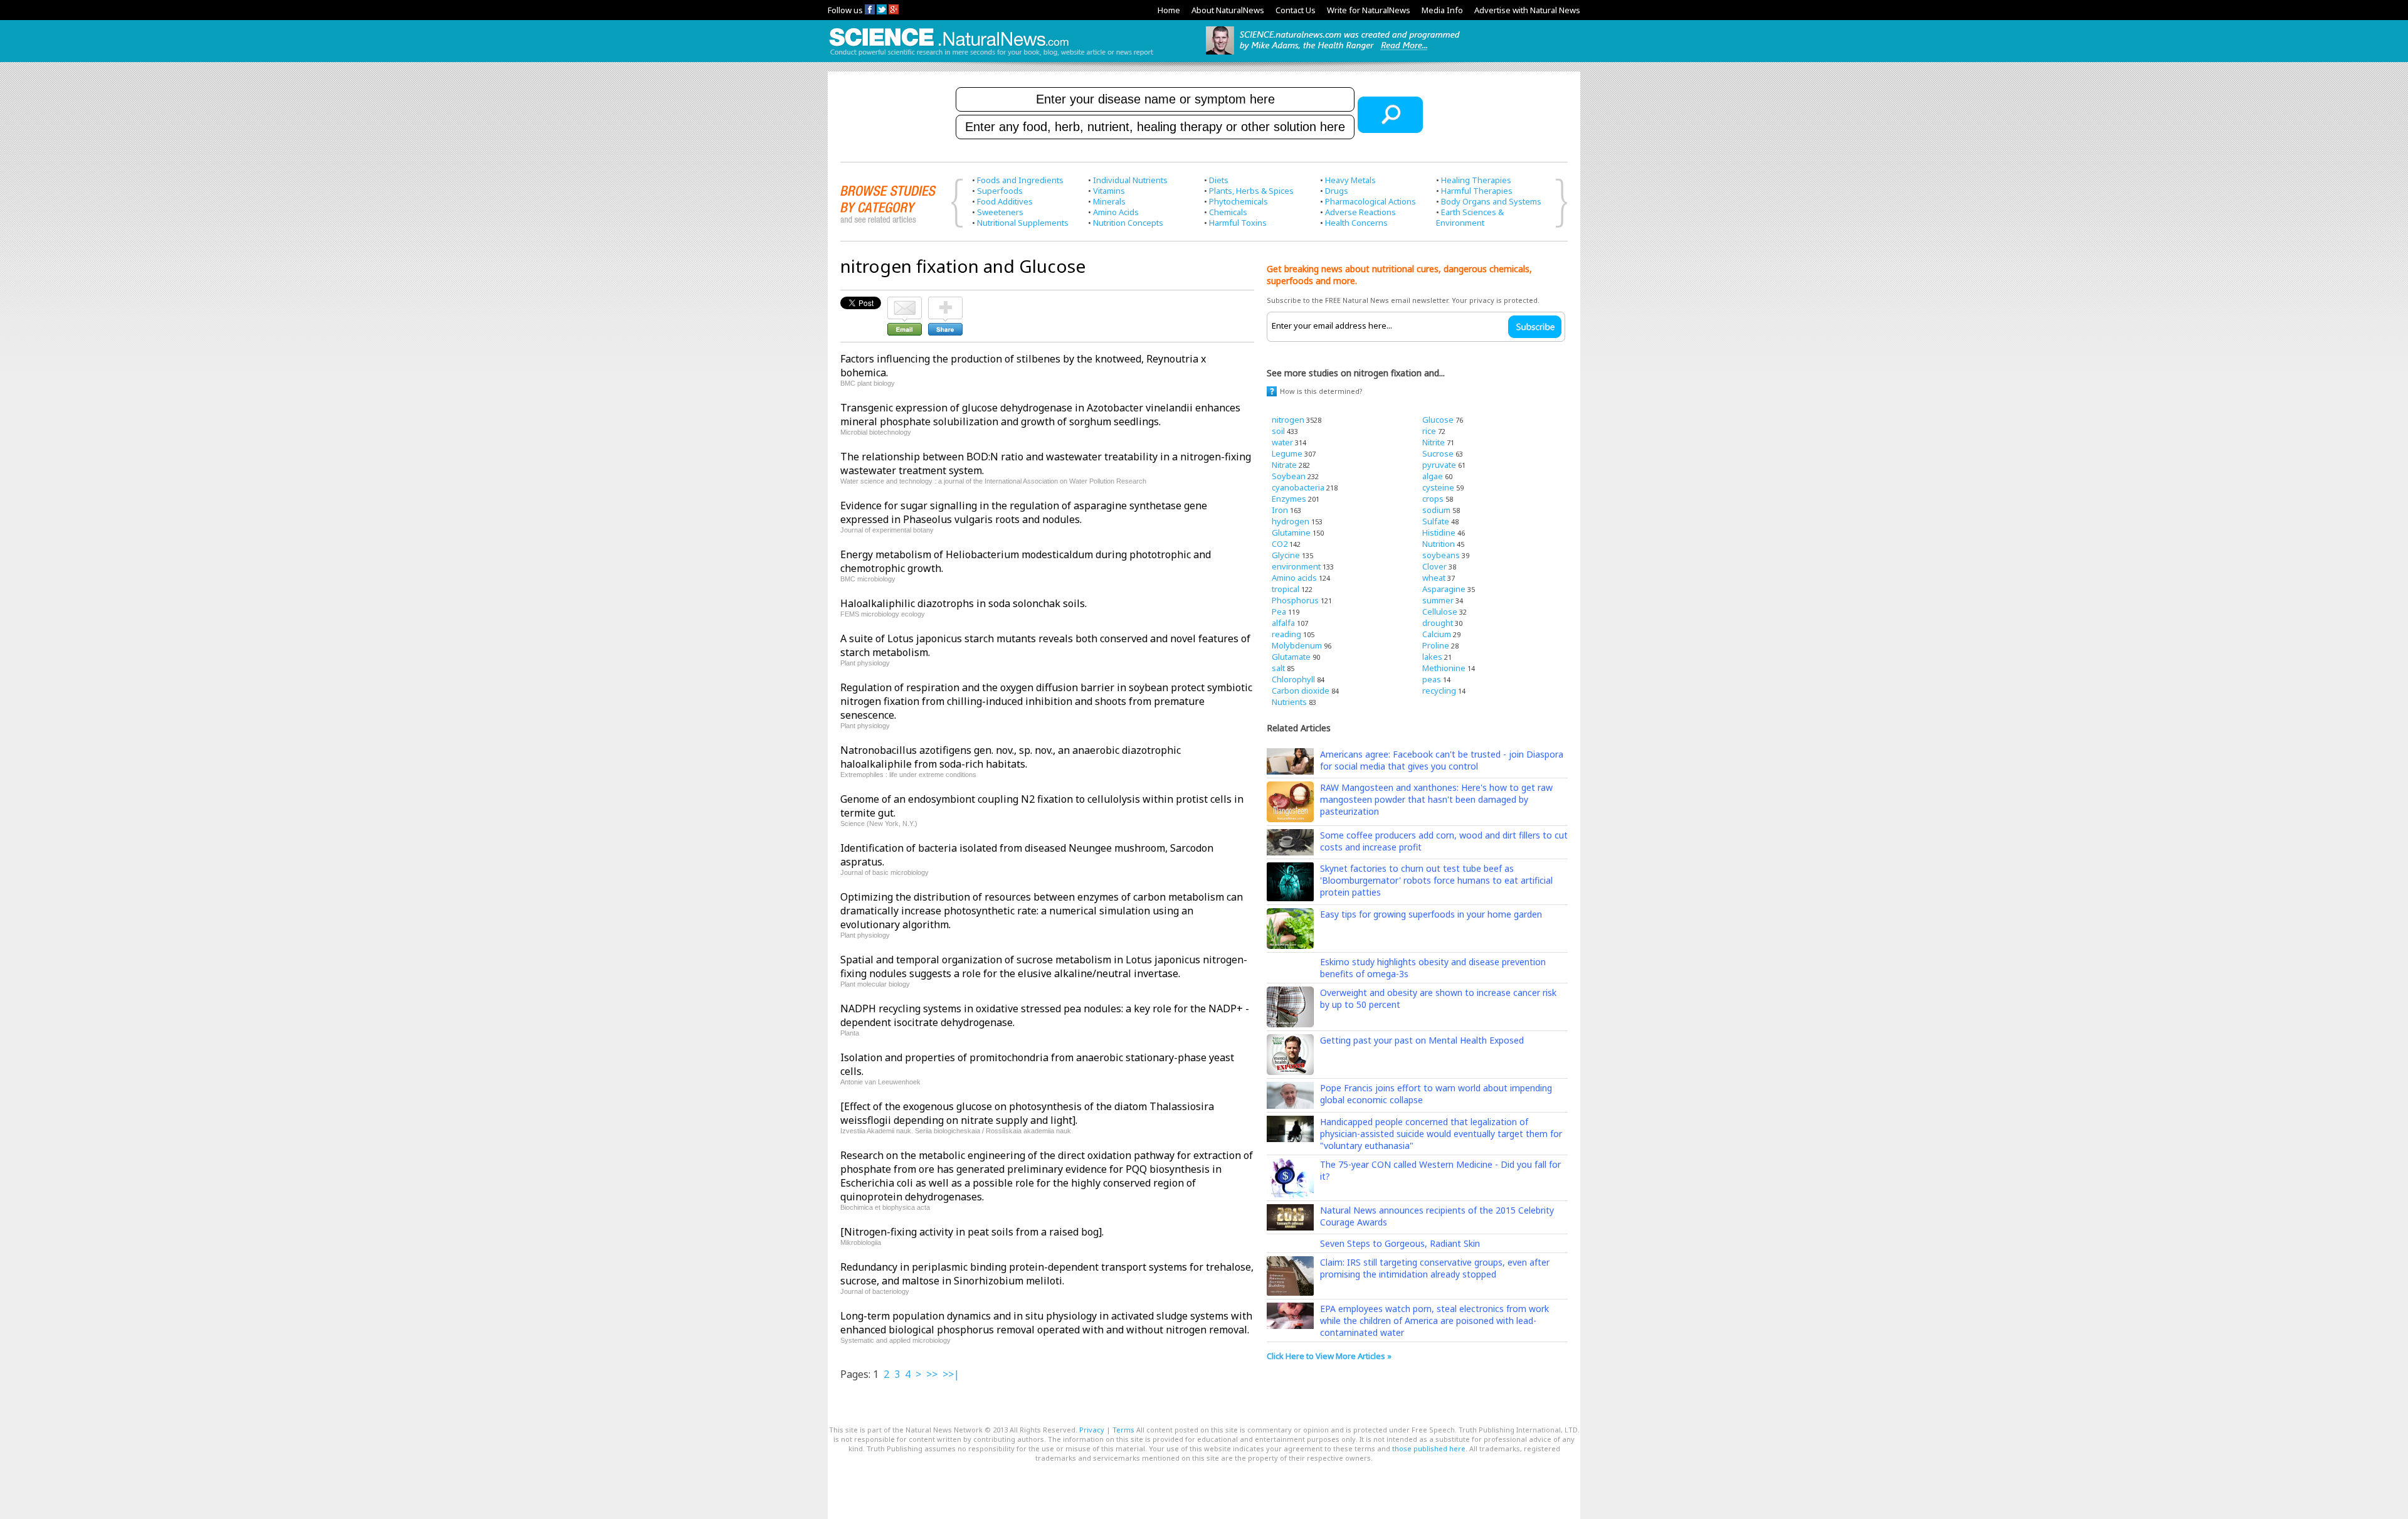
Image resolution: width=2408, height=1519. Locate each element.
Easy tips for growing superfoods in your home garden (1431, 914)
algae (1433, 476)
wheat (1434, 578)
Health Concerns (1356, 223)
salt (1278, 668)
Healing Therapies (1476, 180)
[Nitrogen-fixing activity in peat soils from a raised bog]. (972, 1232)
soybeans (1441, 555)
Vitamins (1109, 191)
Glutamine (1291, 532)
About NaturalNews (1228, 10)
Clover (1434, 566)
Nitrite (1434, 442)
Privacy (1092, 1430)
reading (1286, 634)
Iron (1280, 510)
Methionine (1444, 668)
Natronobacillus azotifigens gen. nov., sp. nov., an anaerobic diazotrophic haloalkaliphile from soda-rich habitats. (1011, 757)
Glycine (1286, 555)
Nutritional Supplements (1023, 223)
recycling (1439, 691)
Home (1169, 10)
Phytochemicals (1238, 201)
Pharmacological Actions (1370, 201)
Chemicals (1228, 212)
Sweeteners (1000, 212)
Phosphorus (1295, 600)
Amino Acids (1116, 212)
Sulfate (1436, 521)
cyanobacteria (1298, 487)
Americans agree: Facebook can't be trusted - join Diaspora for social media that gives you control (1442, 760)
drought (1438, 623)
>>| (951, 1374)
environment (1296, 566)
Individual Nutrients (1130, 180)
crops (1433, 499)
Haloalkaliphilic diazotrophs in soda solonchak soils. (964, 603)
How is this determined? (1321, 391)
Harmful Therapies (1477, 191)
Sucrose (1438, 453)
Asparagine (1444, 589)
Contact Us (1296, 10)
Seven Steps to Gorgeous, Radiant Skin (1400, 1243)
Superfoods (1000, 191)
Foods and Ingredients (1020, 180)
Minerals (1109, 201)
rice (1429, 431)
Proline (1436, 645)
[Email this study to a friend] (905, 302)
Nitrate (1284, 465)
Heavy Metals (1350, 180)
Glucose (1438, 420)
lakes (1432, 657)
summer (1438, 600)
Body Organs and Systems (1491, 201)
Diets (1219, 180)
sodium (1436, 510)
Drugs (1337, 191)
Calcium (1437, 634)
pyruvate (1439, 465)
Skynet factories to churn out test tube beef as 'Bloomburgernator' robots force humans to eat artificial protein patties (1436, 880)
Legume (1287, 453)
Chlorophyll (1293, 679)
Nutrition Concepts (1128, 223)
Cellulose (1440, 611)
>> (932, 1374)
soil (1278, 431)
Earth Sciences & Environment (1470, 217)
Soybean (1289, 476)
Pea (1279, 611)
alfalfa (1283, 623)
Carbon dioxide (1301, 691)
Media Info (1442, 10)
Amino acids (1294, 578)
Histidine (1439, 532)
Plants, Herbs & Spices (1251, 191)
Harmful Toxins (1238, 223)
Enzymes (1289, 499)
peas (1432, 679)
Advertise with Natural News (1527, 10)
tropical (1286, 589)
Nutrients (1289, 702)
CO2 (1280, 544)
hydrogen (1291, 521)
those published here (1429, 1448)
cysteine (1438, 487)
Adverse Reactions (1360, 212)
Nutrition (1439, 544)
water (1282, 442)
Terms (1123, 1430)
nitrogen (1288, 420)
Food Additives (1005, 201)
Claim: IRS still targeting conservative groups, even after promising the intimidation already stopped (1435, 1268)
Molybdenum (1297, 645)
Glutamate (1291, 657)
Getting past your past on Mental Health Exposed (1422, 1040)
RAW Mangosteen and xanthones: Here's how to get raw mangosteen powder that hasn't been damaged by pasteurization (1436, 799)
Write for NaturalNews (1369, 10)
